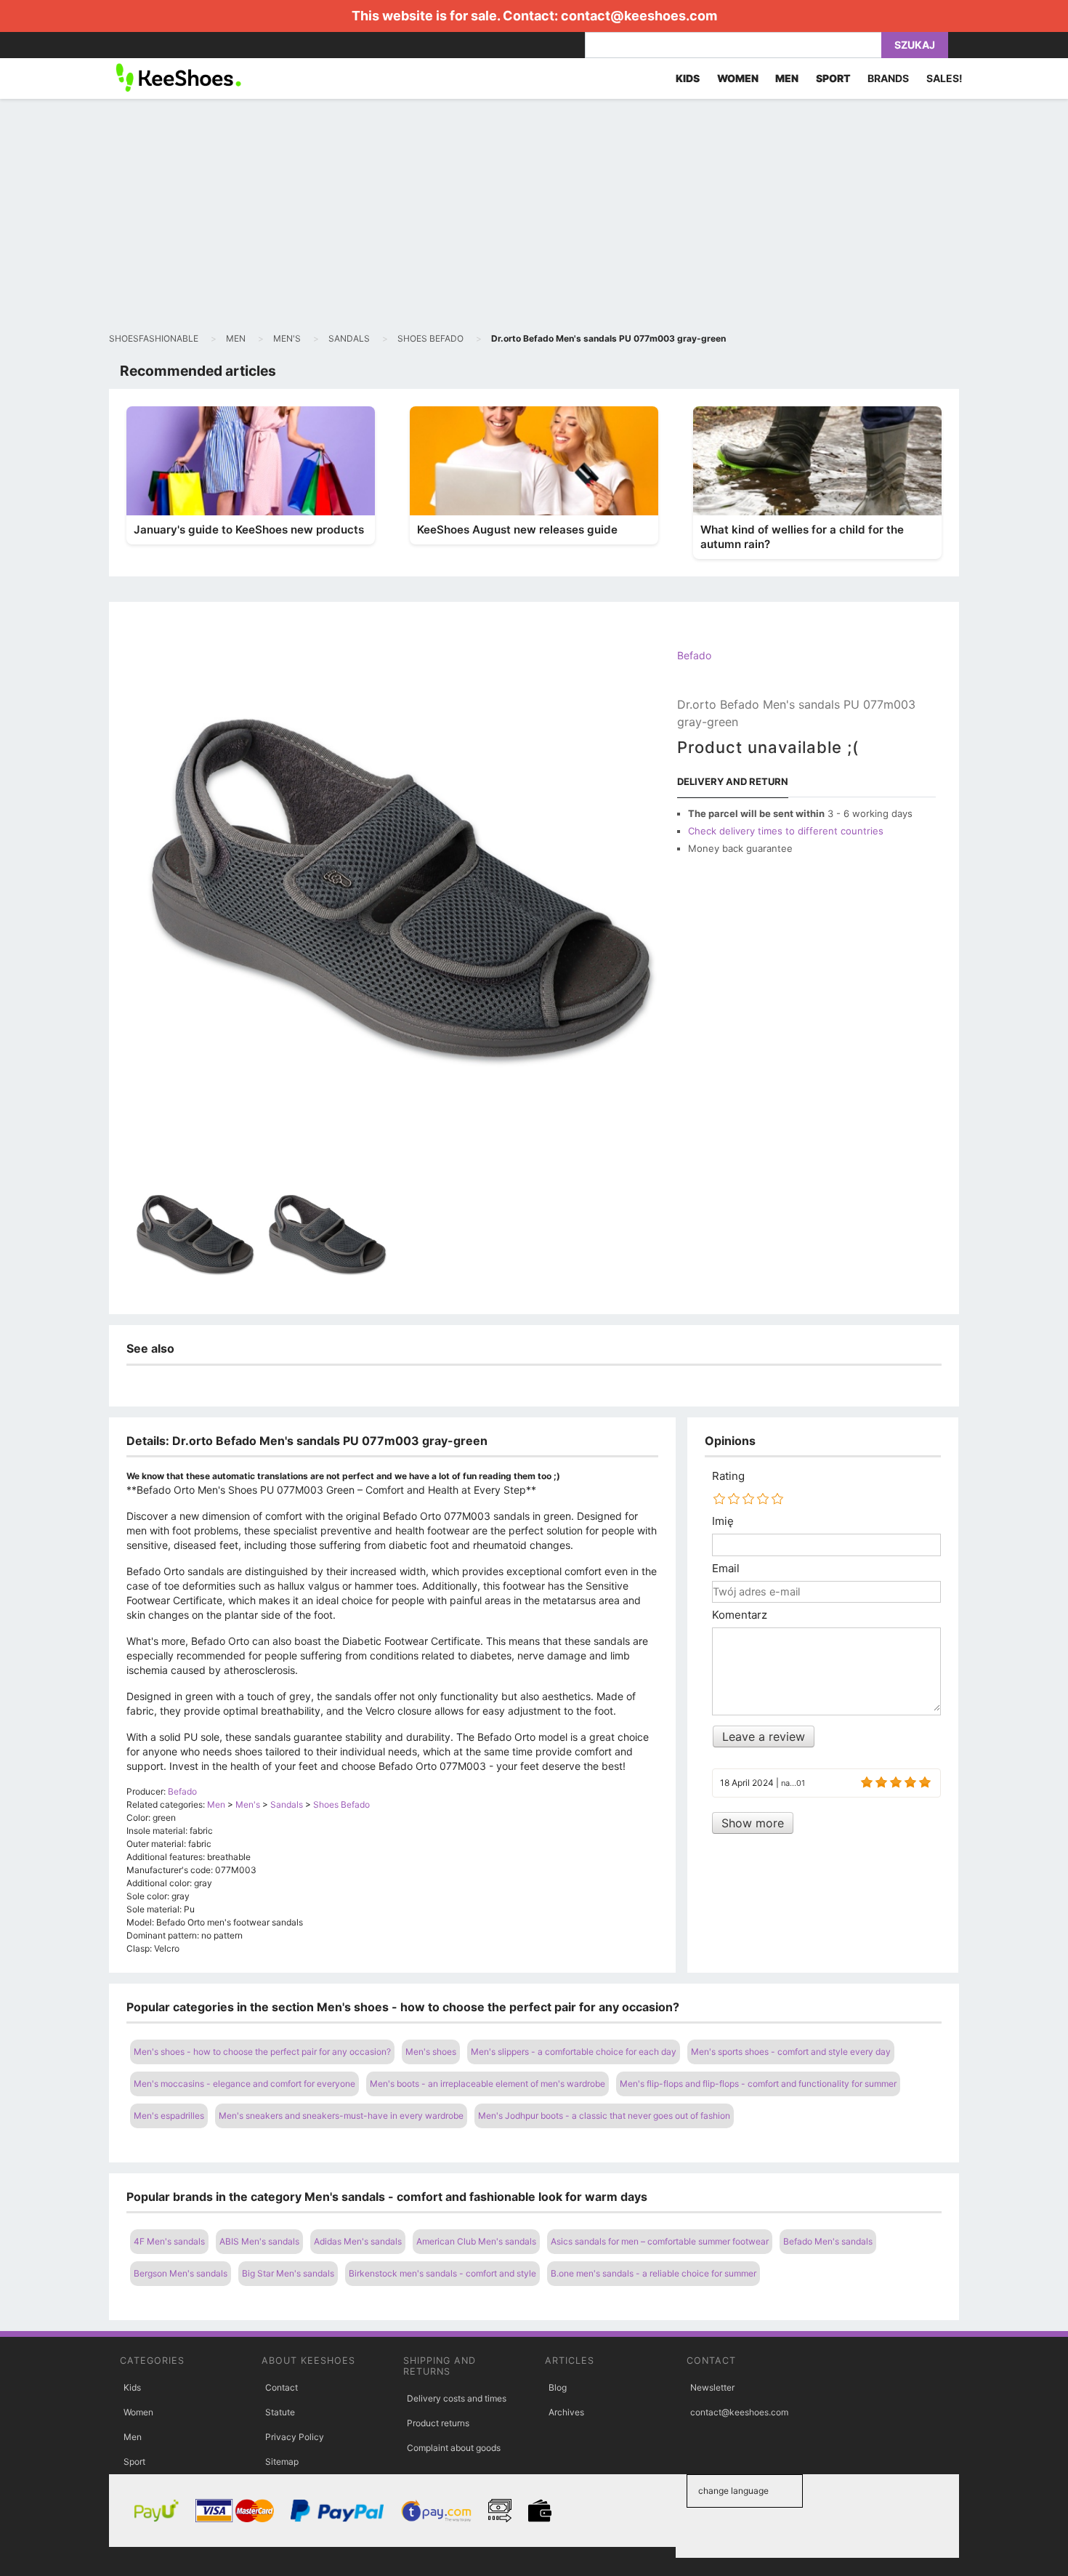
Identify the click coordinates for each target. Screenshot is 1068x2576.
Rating (728, 1476)
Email (726, 1569)
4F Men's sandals (169, 2241)
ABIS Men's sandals (259, 2241)
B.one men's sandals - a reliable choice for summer (654, 2273)
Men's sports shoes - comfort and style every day (791, 2052)
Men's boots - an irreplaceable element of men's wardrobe (488, 2084)
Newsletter (712, 2387)
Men (133, 2437)
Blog (558, 2387)
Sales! (944, 78)
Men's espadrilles (169, 2116)
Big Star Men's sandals (288, 2273)
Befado (694, 655)
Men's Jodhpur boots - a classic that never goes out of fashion (604, 2116)
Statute (280, 2412)
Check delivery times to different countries (786, 831)
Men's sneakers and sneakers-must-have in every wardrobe (341, 2116)
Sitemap (282, 2462)
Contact (282, 2387)
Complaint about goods (454, 2448)
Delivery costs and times (457, 2398)
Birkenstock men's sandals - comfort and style (442, 2273)
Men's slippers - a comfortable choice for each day (574, 2052)
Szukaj (915, 45)
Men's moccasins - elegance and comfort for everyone (244, 2084)
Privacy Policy (295, 2437)
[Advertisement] (534, 215)
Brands (888, 78)
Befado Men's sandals (828, 2241)
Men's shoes (431, 2052)
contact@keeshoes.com (639, 16)
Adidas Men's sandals (358, 2241)
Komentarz (740, 1615)
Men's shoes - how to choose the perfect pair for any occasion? (262, 2052)
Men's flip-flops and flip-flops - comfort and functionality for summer (758, 2084)
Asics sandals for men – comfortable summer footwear (660, 2241)
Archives (566, 2412)
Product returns (438, 2423)
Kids (132, 2387)
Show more (753, 1823)
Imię (723, 1521)
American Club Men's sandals (476, 2241)
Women (138, 2412)
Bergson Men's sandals (181, 2273)
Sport (134, 2462)
